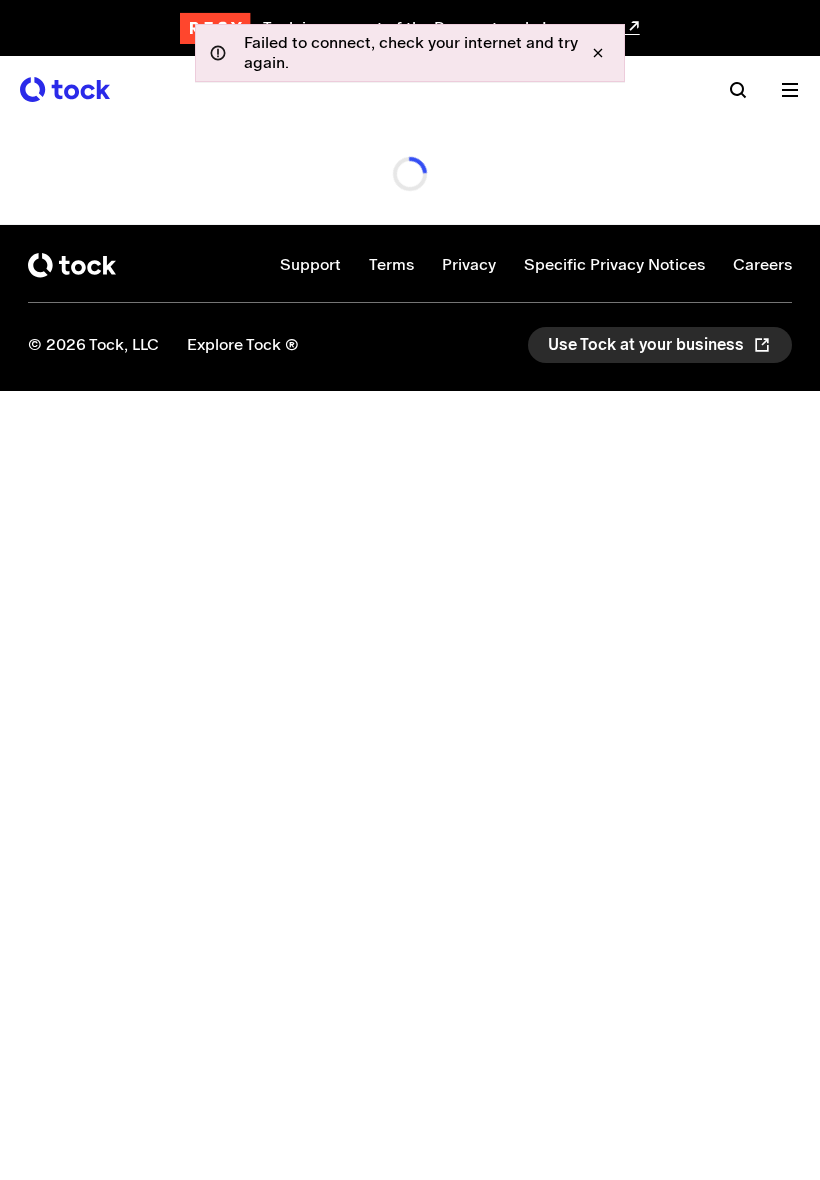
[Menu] (790, 90)
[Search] (738, 90)
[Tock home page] (65, 89)
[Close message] (598, 53)
